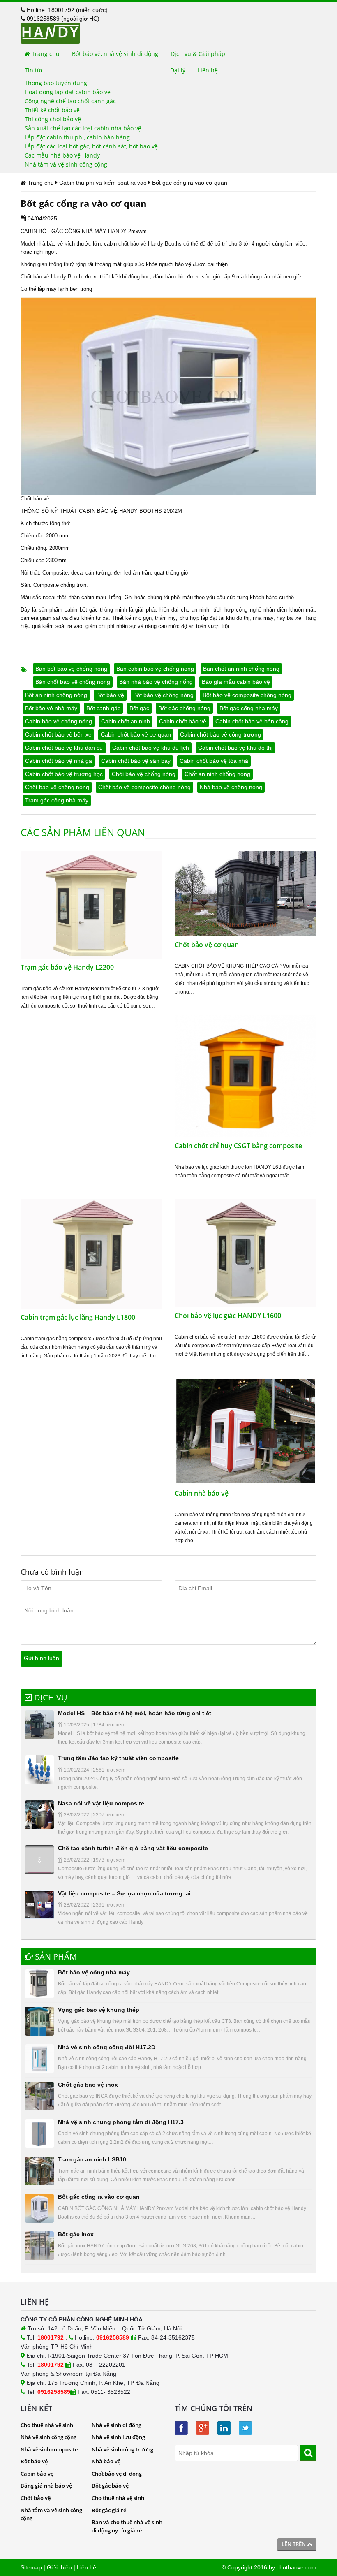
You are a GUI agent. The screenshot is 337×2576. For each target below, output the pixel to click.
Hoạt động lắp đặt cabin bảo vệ (68, 92)
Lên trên (294, 2544)
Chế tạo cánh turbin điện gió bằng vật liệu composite (133, 1848)
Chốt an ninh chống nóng (217, 774)
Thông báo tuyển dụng (56, 83)
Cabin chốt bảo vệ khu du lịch (151, 748)
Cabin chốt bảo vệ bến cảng (252, 721)
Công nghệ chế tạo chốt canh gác (70, 101)
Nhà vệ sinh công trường (122, 2449)
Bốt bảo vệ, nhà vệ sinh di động (115, 54)
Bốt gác (139, 708)
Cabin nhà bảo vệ (202, 1493)
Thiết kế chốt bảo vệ (52, 110)
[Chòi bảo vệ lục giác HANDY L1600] (246, 1253)
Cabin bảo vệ (37, 2474)
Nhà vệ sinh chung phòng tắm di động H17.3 (121, 2122)
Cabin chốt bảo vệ (183, 721)
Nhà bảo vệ (106, 2461)
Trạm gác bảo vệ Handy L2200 (67, 967)
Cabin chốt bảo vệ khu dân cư (64, 748)
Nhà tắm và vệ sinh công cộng (66, 164)
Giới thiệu (59, 2567)
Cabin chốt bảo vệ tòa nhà (214, 761)
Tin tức (34, 70)
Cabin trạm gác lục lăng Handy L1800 (78, 1317)
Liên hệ (208, 70)
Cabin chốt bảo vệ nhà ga (59, 761)
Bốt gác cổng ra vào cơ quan (99, 2197)
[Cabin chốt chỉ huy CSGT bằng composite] (246, 1076)
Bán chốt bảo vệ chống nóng (73, 682)
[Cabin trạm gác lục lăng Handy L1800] (91, 1253)
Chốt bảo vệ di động (117, 2474)
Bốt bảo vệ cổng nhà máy (94, 1972)
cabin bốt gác (81, 610)
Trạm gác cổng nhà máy (57, 800)
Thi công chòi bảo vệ (53, 119)
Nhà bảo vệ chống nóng (231, 787)
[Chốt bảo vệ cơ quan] (246, 893)
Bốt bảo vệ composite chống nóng (247, 695)
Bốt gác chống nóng (184, 708)
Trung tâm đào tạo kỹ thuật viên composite (118, 1758)
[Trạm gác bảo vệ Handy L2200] (91, 905)
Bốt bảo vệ (110, 695)
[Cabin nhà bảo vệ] (246, 1431)
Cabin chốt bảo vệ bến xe (58, 734)
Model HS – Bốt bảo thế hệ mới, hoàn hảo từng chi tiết (135, 1713)
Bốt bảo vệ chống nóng (163, 695)
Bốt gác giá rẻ (109, 2510)
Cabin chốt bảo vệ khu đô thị (235, 748)
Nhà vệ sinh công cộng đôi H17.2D (107, 2047)
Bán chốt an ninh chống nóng (241, 669)
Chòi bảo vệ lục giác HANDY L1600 (228, 1316)
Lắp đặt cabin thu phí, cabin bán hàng (77, 137)
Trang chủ (45, 54)
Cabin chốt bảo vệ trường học (64, 774)
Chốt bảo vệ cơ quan (207, 945)
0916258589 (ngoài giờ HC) (62, 19)
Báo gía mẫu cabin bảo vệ (236, 682)
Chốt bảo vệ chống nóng (57, 787)
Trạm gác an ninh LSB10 (92, 2159)
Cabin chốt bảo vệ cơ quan (136, 734)
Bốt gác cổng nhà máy (249, 708)
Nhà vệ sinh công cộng (48, 2437)
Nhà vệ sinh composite (49, 2449)
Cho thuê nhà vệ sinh (47, 2425)
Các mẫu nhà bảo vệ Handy (62, 155)
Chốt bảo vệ (36, 2498)
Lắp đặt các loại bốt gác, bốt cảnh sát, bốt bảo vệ (91, 146)
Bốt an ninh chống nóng (56, 695)
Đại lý (178, 70)
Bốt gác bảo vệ (110, 2486)
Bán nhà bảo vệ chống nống (156, 682)
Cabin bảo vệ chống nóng (59, 721)
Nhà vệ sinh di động (117, 2425)
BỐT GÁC (51, 231)
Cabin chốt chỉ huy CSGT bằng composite (238, 1146)
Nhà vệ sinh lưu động (118, 2437)
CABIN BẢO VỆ (98, 511)
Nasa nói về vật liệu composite (101, 1803)
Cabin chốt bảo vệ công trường (220, 734)
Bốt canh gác (103, 708)
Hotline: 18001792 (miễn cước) (66, 10)
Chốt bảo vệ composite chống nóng (144, 787)
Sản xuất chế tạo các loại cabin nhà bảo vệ (83, 128)
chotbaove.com (297, 2567)
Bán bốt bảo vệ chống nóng (71, 669)
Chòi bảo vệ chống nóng (144, 774)
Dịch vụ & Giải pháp (198, 54)
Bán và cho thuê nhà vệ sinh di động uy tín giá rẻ (127, 2526)
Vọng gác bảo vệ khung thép (99, 2010)
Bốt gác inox (76, 2234)
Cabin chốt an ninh (126, 721)
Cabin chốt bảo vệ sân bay (136, 761)
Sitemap (31, 2567)
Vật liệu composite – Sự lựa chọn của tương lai (124, 1893)
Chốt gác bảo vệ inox (88, 2085)
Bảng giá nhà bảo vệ (46, 2486)
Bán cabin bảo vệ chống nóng (155, 669)
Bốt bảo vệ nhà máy (51, 708)
